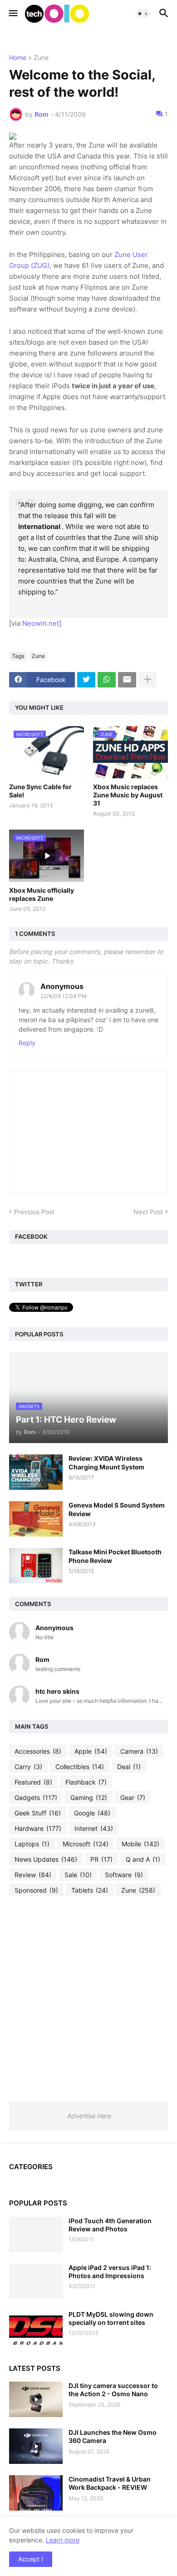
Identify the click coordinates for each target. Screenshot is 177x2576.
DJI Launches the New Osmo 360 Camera (113, 2436)
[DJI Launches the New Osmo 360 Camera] (36, 2446)
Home (18, 58)
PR (101, 1859)
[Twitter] (86, 680)
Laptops (32, 1844)
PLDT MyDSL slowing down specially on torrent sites (111, 2318)
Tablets (90, 1890)
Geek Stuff (38, 1813)
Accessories (38, 1751)
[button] (12, 14)
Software (124, 1875)
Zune (41, 58)
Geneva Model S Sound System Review (117, 1509)
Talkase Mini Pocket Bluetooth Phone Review (115, 1556)
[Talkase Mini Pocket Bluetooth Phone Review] (36, 1566)
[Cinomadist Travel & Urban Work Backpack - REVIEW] (36, 2493)
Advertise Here (89, 2116)
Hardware (38, 1828)
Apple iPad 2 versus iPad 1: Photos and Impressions (110, 2272)
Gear (133, 1797)
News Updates (46, 1859)
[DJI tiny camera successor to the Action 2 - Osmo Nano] (36, 2399)
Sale (78, 1875)
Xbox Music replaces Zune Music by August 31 (128, 795)
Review (33, 1875)
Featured (33, 1782)
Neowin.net (41, 623)
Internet (94, 1828)
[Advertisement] (88, 1998)
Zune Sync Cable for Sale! (40, 791)
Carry (28, 1767)
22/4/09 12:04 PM (64, 996)
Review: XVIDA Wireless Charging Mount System (106, 1462)
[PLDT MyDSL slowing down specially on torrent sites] (36, 2328)
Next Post (148, 1212)
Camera (139, 1751)
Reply (27, 1043)
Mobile (140, 1844)
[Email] (127, 680)
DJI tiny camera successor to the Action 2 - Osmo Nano (113, 2390)
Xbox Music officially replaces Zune (42, 894)
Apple (91, 1751)
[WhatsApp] (107, 680)
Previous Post (34, 1212)
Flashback (86, 1782)
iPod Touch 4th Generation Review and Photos (110, 2225)
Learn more (63, 2540)
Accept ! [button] (31, 2559)
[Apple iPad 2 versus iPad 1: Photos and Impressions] (36, 2281)
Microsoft (86, 1844)
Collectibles (80, 1767)
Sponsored (36, 1890)
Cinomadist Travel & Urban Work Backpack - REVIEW (110, 2483)
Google (92, 1813)
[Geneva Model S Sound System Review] (36, 1519)
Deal (129, 1767)
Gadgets (36, 1797)
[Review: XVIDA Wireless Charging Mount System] (36, 1472)
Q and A (143, 1859)
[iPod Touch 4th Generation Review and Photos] (36, 2235)
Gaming (89, 1797)
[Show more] (147, 680)
